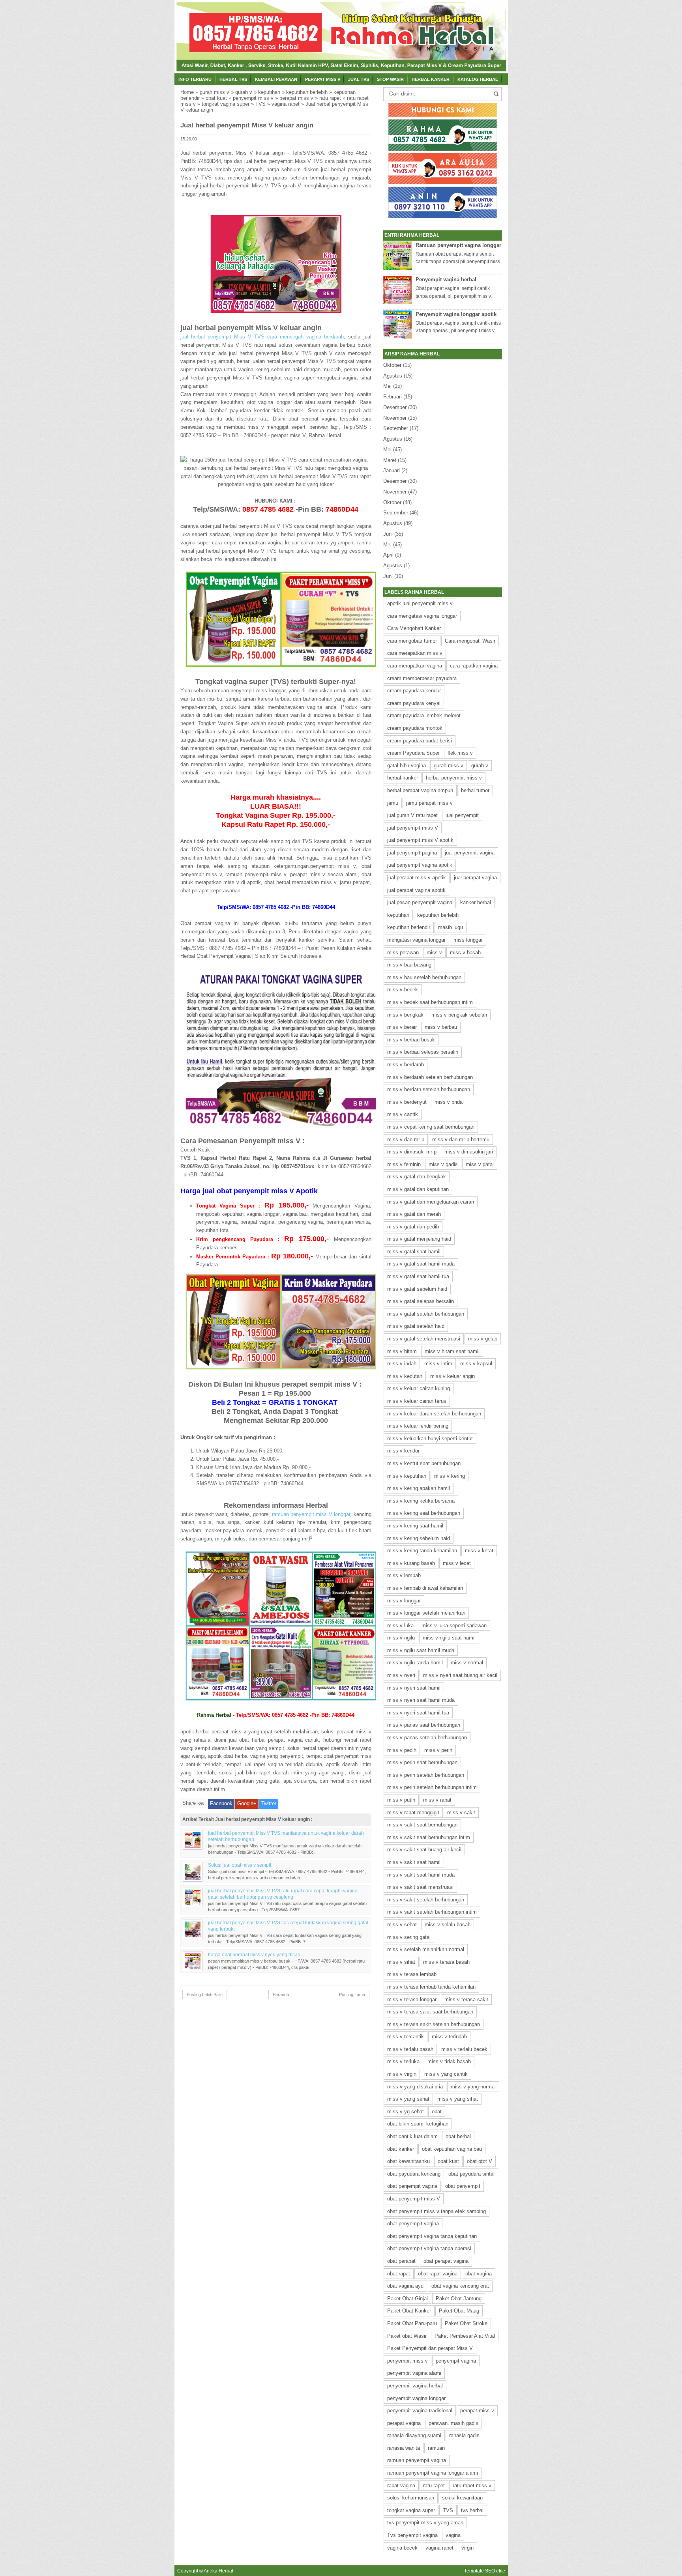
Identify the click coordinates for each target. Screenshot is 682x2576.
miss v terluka (403, 2061)
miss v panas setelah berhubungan (427, 1738)
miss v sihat (401, 1962)
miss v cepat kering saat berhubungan (431, 1127)
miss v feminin (404, 1164)
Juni (388, 534)
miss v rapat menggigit (413, 1812)
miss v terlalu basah (410, 2049)
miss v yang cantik (446, 2074)
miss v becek (403, 990)
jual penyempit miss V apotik (420, 840)
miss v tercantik (406, 2037)
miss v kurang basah (411, 1563)
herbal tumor (475, 790)
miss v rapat (437, 1800)
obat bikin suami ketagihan (418, 2124)
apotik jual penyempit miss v (420, 603)
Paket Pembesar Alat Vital (465, 2336)
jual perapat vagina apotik (416, 890)
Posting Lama (352, 1995)
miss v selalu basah (448, 1925)
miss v (434, 952)
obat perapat (401, 2261)
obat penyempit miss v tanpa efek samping (437, 2211)
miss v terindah (449, 2037)
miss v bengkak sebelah (459, 1015)
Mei (387, 386)
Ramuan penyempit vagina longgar (458, 245)
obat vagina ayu (405, 2286)
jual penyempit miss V (413, 828)
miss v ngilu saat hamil (449, 1638)
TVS (260, 104)
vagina (453, 2535)
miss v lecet (457, 1563)
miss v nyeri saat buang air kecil (460, 1675)
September (396, 428)
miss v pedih (402, 1750)
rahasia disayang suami (414, 2435)
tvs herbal (472, 2510)
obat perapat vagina (446, 2261)
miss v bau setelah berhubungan (424, 977)
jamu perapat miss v (429, 803)
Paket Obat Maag (459, 2311)
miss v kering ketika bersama (421, 1501)
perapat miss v (296, 98)
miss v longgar (404, 1601)
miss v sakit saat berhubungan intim (429, 1837)
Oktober (392, 365)
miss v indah (402, 1364)
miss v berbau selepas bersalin (423, 1052)
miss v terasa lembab (412, 1974)
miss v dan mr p (406, 1139)
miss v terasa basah (446, 1962)
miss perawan (403, 952)
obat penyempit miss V (414, 2199)
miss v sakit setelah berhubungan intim (432, 1912)
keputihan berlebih (307, 92)
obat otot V (480, 2161)
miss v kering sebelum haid (419, 1538)
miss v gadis (443, 1164)
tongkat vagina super (226, 104)
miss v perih (438, 1750)
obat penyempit (463, 2186)
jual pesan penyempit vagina (420, 902)
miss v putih (401, 1800)
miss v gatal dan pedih (413, 1227)
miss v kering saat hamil (415, 1526)
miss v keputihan (407, 1476)
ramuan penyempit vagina (417, 2460)
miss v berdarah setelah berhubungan (430, 1077)
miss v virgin (402, 2074)
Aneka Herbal (218, 2571)
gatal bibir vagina (407, 766)
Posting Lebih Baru (205, 1995)
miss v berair (402, 1027)
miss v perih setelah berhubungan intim (432, 1787)
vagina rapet (286, 104)
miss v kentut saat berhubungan (424, 1463)
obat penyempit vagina (413, 2224)
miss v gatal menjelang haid (419, 1239)
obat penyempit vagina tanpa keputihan (432, 2236)
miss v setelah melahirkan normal (426, 1949)
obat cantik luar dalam (412, 2136)
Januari (392, 470)
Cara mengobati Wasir (470, 641)
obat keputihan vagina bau (452, 2149)
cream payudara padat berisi (420, 741)
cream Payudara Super (413, 753)
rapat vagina (401, 2485)
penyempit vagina (456, 2361)
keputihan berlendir (409, 927)
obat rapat (399, 2274)
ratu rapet (330, 98)
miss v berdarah (406, 1065)
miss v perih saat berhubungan (422, 1762)
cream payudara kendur (414, 691)
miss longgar (468, 940)
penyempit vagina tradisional (420, 2411)
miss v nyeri (401, 1675)
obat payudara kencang (414, 2174)
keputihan (269, 92)
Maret (390, 460)
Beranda (281, 1995)
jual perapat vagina (475, 878)
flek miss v (460, 753)
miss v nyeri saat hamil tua (418, 1713)
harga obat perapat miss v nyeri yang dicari (254, 1954)
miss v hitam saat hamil (452, 1351)
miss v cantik (403, 1114)
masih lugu (451, 927)
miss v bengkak (405, 1015)
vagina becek (402, 2548)
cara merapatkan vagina (415, 666)
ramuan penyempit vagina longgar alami (433, 2473)
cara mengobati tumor (412, 641)
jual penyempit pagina (412, 853)
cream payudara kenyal (414, 703)
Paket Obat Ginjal (408, 2298)
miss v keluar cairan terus (417, 1401)
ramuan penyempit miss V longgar (311, 1514)
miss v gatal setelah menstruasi (424, 1339)
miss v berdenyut (407, 1102)
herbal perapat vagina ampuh (420, 790)
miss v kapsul (476, 1364)
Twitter (269, 1803)
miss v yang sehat (408, 2099)
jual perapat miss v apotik (417, 878)
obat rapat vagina (438, 2274)
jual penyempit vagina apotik (420, 865)
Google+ (247, 1803)
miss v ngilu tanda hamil (415, 1663)
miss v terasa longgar (412, 1999)
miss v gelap (483, 1339)
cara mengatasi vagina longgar (422, 616)
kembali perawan (276, 79)
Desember (395, 407)
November (395, 418)
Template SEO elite (485, 2571)
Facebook (221, 1803)
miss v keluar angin (452, 1376)
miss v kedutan (405, 1376)
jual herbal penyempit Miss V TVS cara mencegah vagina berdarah (262, 337)
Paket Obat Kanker (409, 2311)
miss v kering (450, 1476)
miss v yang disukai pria (415, 2087)
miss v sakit (461, 1812)
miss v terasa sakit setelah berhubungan (434, 2024)
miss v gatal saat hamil (414, 1252)
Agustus (393, 376)
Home (187, 92)
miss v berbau (441, 1027)
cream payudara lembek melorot (424, 715)
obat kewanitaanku (408, 2161)
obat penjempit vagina (412, 2186)
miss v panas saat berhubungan (424, 1725)
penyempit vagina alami (414, 2373)
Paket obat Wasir (407, 2336)
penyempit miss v (253, 98)
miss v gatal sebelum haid (417, 1289)
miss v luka (400, 1625)
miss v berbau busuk (411, 1040)
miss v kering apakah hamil (419, 1488)
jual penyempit (462, 815)
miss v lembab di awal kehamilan (425, 1588)
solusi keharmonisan (411, 2498)
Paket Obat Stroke (466, 2323)
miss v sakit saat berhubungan (422, 1825)
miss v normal (467, 1663)
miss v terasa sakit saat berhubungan (430, 2012)
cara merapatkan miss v (415, 653)
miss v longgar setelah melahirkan (426, 1613)
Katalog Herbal (478, 79)
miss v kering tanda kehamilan (422, 1551)
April (388, 555)
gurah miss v (215, 92)
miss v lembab (404, 1575)
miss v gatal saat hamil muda (421, 1264)
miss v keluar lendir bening (418, 1426)
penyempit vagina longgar (416, 2398)
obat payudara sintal (471, 2174)
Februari (393, 397)
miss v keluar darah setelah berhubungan (434, 1414)
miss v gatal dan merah (414, 1214)
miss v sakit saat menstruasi (420, 1887)
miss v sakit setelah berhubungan (426, 1900)
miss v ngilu (401, 1638)
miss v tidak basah (449, 2061)
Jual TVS (359, 79)
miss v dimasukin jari (469, 1152)
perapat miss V (323, 79)
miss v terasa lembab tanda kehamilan (431, 1987)
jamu (393, 803)
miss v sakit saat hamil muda (421, 1875)
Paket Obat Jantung (459, 2298)
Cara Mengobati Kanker (414, 628)
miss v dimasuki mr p (412, 1152)
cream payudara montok (415, 728)
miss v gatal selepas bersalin (421, 1301)
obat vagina (479, 2274)
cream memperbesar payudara (422, 678)
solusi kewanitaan (462, 2498)
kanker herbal (476, 902)
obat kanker (401, 2149)
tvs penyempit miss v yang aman (425, 2523)
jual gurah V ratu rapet (412, 815)
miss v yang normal (473, 2087)
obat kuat (216, 98)
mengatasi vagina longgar (416, 940)
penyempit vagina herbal (415, 2386)
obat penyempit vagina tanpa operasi (429, 2248)
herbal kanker (403, 778)
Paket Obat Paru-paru (412, 2323)
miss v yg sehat (406, 2111)
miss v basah (465, 952)
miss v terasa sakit (466, 1999)
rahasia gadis (464, 2435)
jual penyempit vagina (470, 853)
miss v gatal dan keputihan (418, 1189)
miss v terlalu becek (464, 2049)
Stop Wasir (390, 79)
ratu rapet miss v (472, 2485)
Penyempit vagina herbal (446, 279)
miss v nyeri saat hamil (414, 1688)
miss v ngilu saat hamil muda (421, 1650)
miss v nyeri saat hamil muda (421, 1700)
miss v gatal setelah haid (416, 1326)
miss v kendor (403, 1451)
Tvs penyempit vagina (412, 2535)
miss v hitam (402, 1351)
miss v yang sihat (458, 2099)
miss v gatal (480, 1164)
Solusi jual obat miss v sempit (240, 1865)
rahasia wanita (404, 2448)
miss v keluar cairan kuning (419, 1388)
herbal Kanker (431, 79)
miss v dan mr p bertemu (461, 1139)
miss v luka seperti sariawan (454, 1625)
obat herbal (458, 2136)
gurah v (244, 92)
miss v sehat (402, 1925)
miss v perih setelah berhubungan (426, 1775)
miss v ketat (479, 1551)
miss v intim (438, 1364)
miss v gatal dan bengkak (417, 1177)
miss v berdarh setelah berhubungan (429, 1089)
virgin (467, 2548)
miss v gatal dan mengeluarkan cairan (431, 1202)
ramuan (436, 2448)
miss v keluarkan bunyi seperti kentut (430, 1438)
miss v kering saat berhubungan (424, 1513)
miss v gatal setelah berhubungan (426, 1314)
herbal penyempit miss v (454, 778)
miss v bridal (449, 1102)
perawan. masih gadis (453, 2423)
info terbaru (195, 79)
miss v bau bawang (409, 965)
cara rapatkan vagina (474, 666)
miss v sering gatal (409, 1937)
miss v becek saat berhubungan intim (430, 1002)
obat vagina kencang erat (460, 2286)
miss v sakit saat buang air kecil (424, 1850)
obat (437, 2111)
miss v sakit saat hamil (414, 1862)
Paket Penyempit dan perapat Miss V (430, 2348)
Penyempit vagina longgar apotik (456, 314)
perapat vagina (404, 2423)
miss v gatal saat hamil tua (418, 1276)
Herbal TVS (233, 79)
